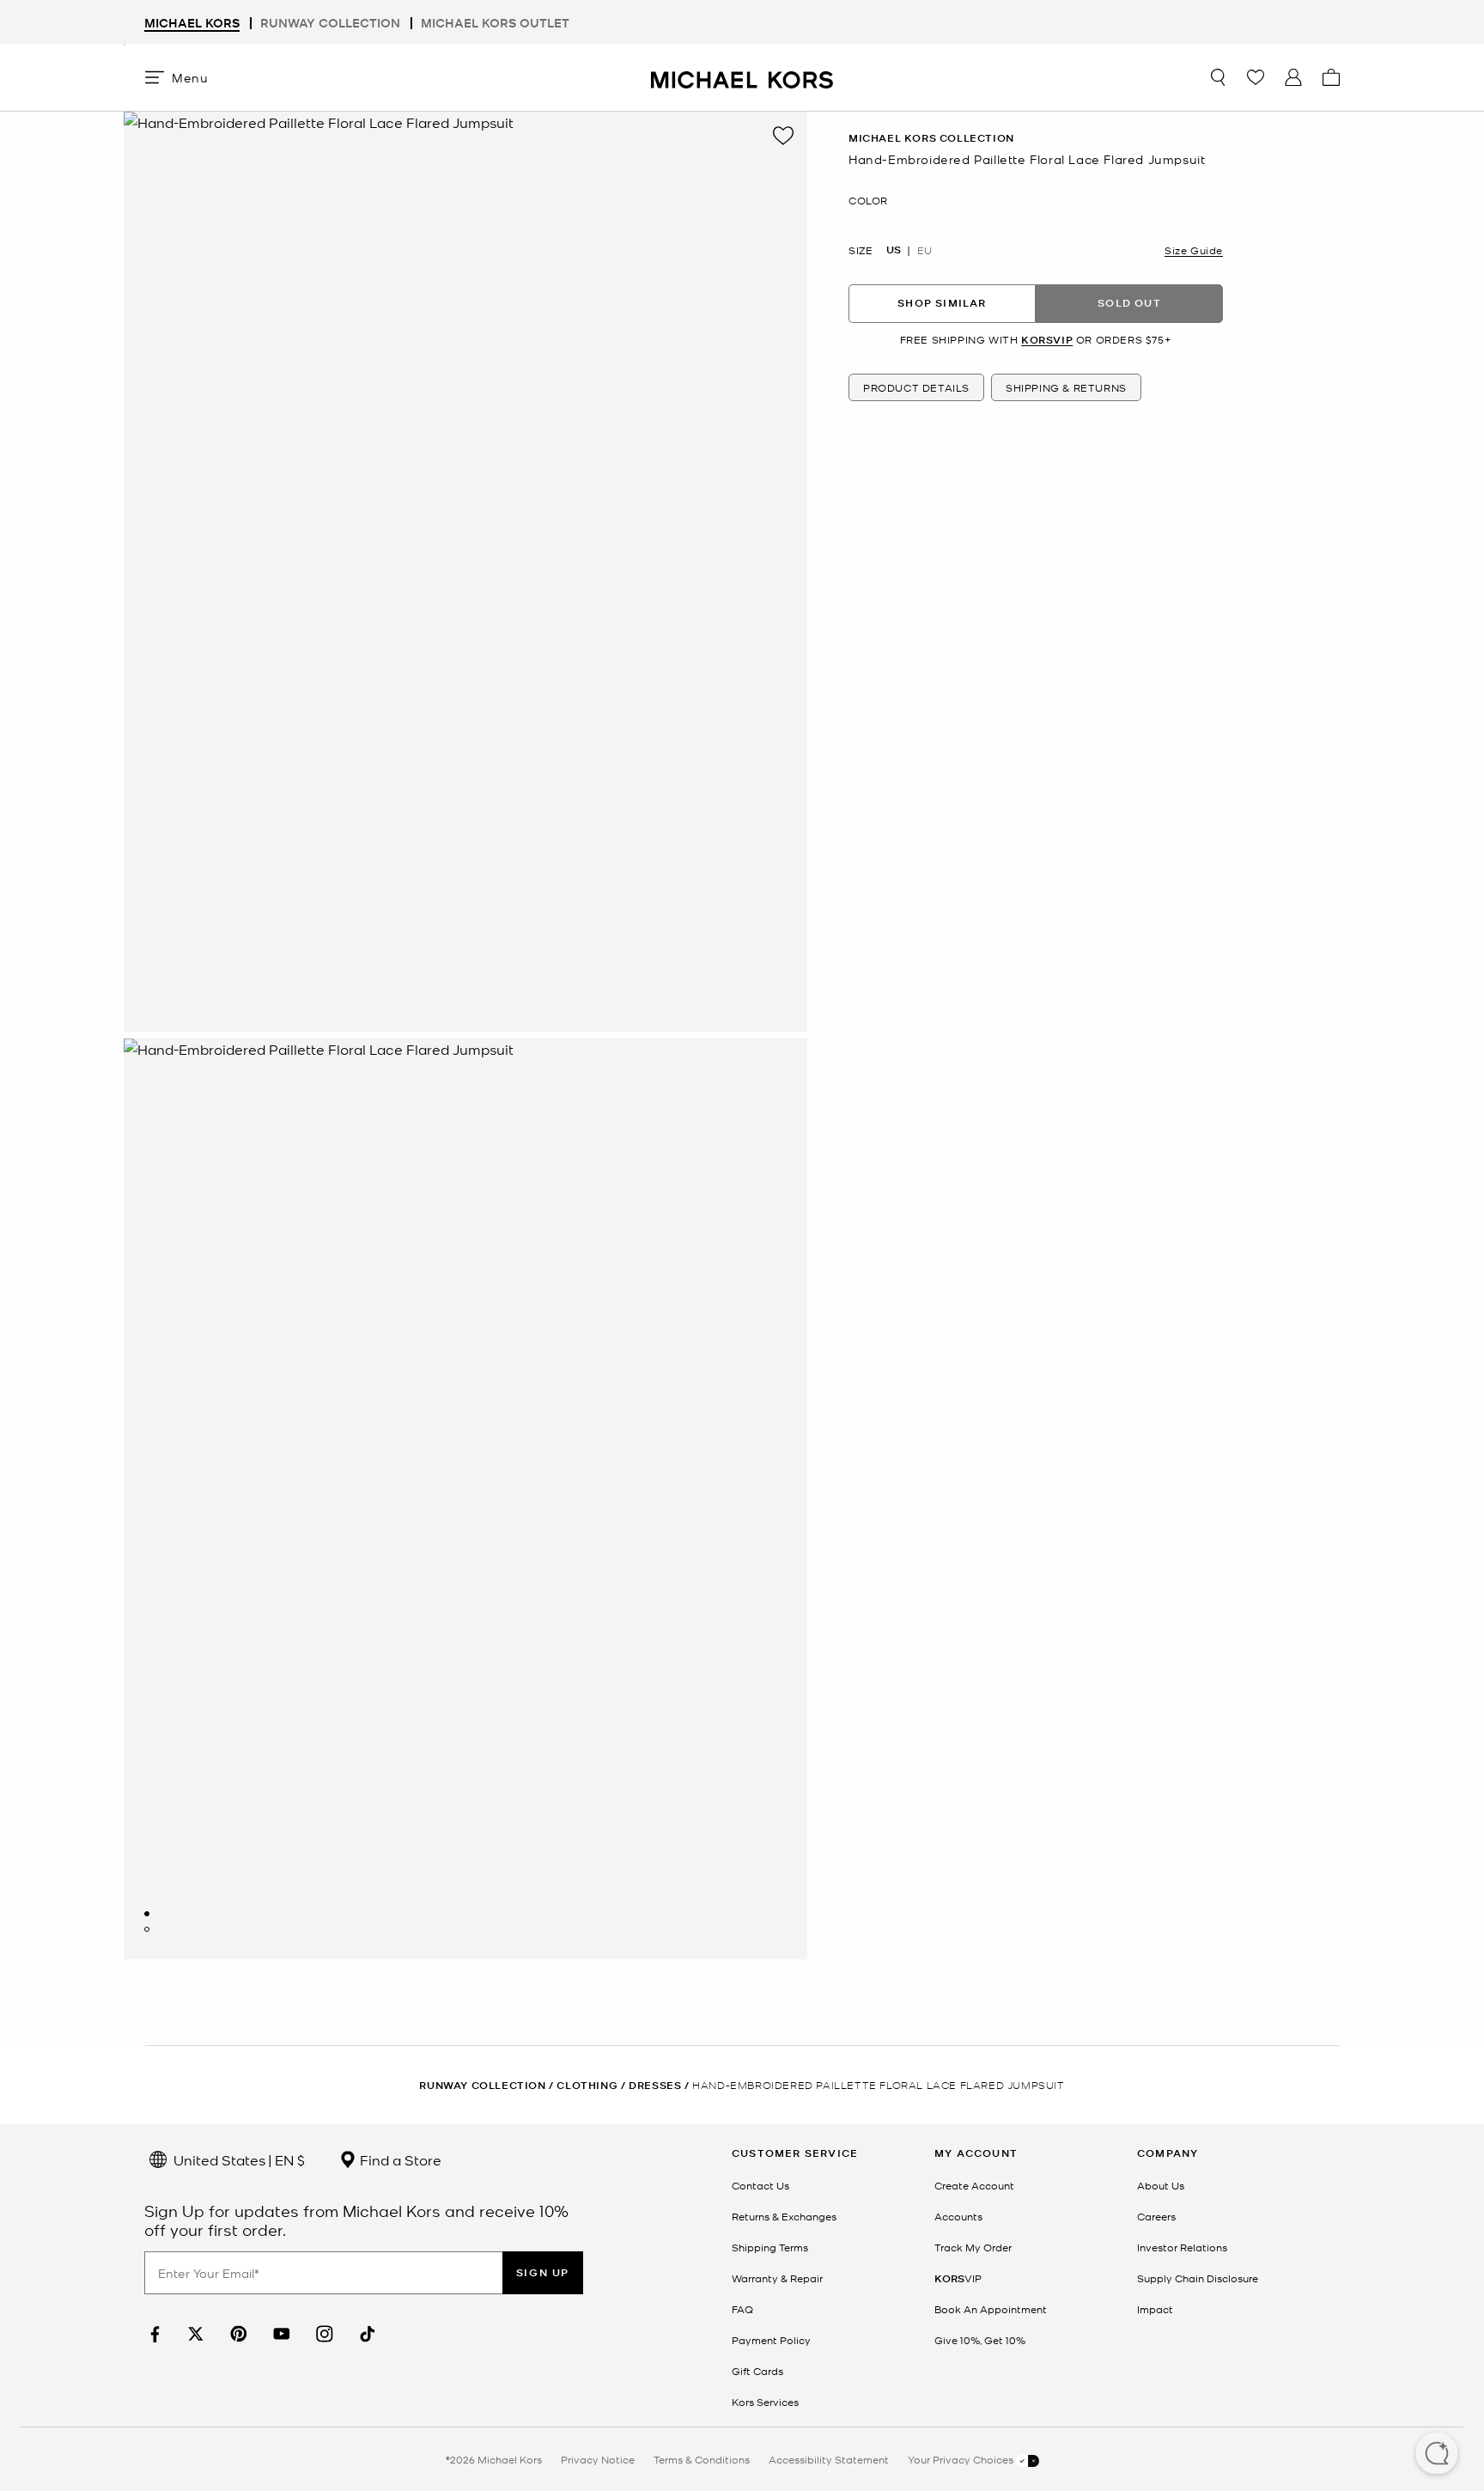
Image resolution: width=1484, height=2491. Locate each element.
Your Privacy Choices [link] (962, 2459)
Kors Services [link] (765, 2402)
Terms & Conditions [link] (702, 2459)
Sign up (543, 2272)
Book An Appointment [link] (991, 2309)
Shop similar (942, 303)
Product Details (916, 387)
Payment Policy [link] (771, 2340)
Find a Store (399, 2159)
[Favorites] (1256, 77)
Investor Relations (1182, 2247)
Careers (1156, 2216)
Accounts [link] (958, 2216)
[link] (153, 2334)
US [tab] (894, 249)
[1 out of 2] (147, 1914)
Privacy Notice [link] (598, 2459)
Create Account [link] (974, 2185)
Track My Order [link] (973, 2247)
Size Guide (1194, 249)
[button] (1437, 2455)
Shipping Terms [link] (770, 2247)
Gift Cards (757, 2371)
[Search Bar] (1218, 77)
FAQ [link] (742, 2309)
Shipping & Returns (1066, 387)
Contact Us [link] (760, 2185)
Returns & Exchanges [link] (784, 2216)
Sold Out (1129, 303)
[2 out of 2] (147, 1929)
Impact (1155, 2309)
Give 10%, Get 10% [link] (980, 2340)
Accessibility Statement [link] (829, 2459)
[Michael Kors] (742, 77)
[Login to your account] (1293, 77)
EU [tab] (924, 249)
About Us (1161, 2185)
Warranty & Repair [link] (777, 2278)
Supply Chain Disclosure (1198, 2278)
